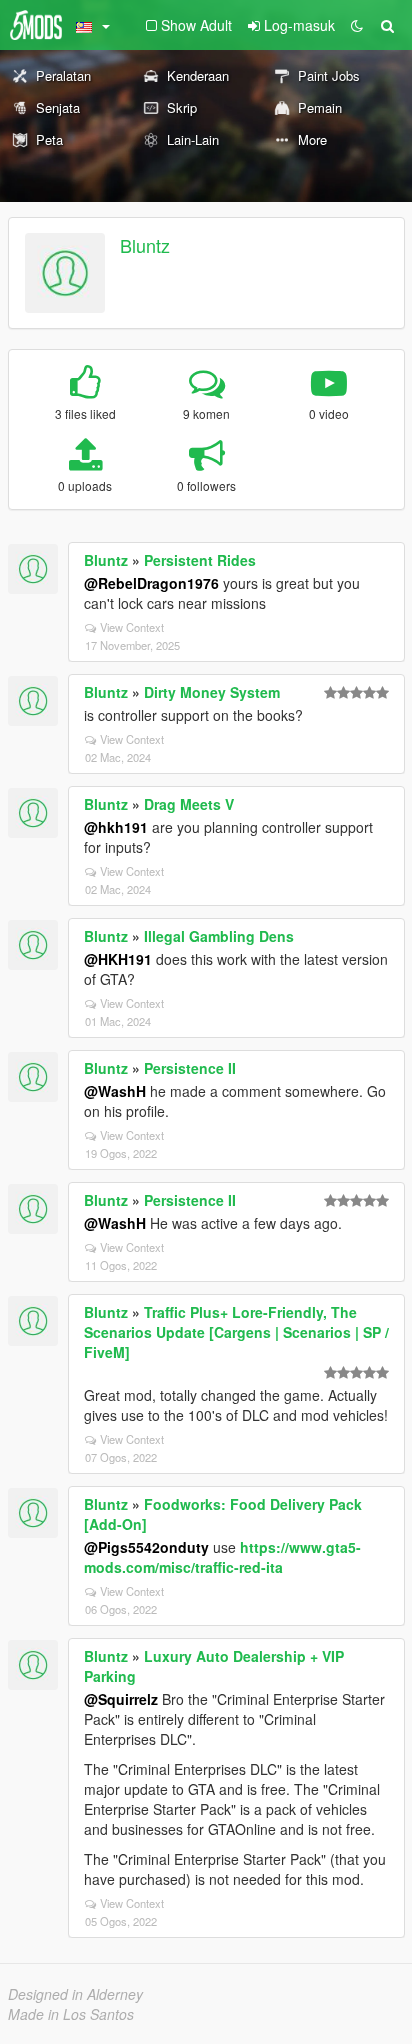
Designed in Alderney (75, 1994)
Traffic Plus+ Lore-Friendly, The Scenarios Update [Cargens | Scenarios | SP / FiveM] (236, 1332)
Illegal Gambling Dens (219, 936)
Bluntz (145, 245)
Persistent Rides (200, 560)
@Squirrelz (121, 1699)
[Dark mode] (357, 25)
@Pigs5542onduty (146, 1547)
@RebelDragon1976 (151, 583)
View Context (132, 627)
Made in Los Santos (71, 2014)
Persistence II (190, 1068)
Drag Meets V (189, 804)
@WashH (115, 1091)
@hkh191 (116, 827)
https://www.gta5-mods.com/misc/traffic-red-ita (222, 1557)
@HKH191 (118, 959)
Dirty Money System (212, 692)
